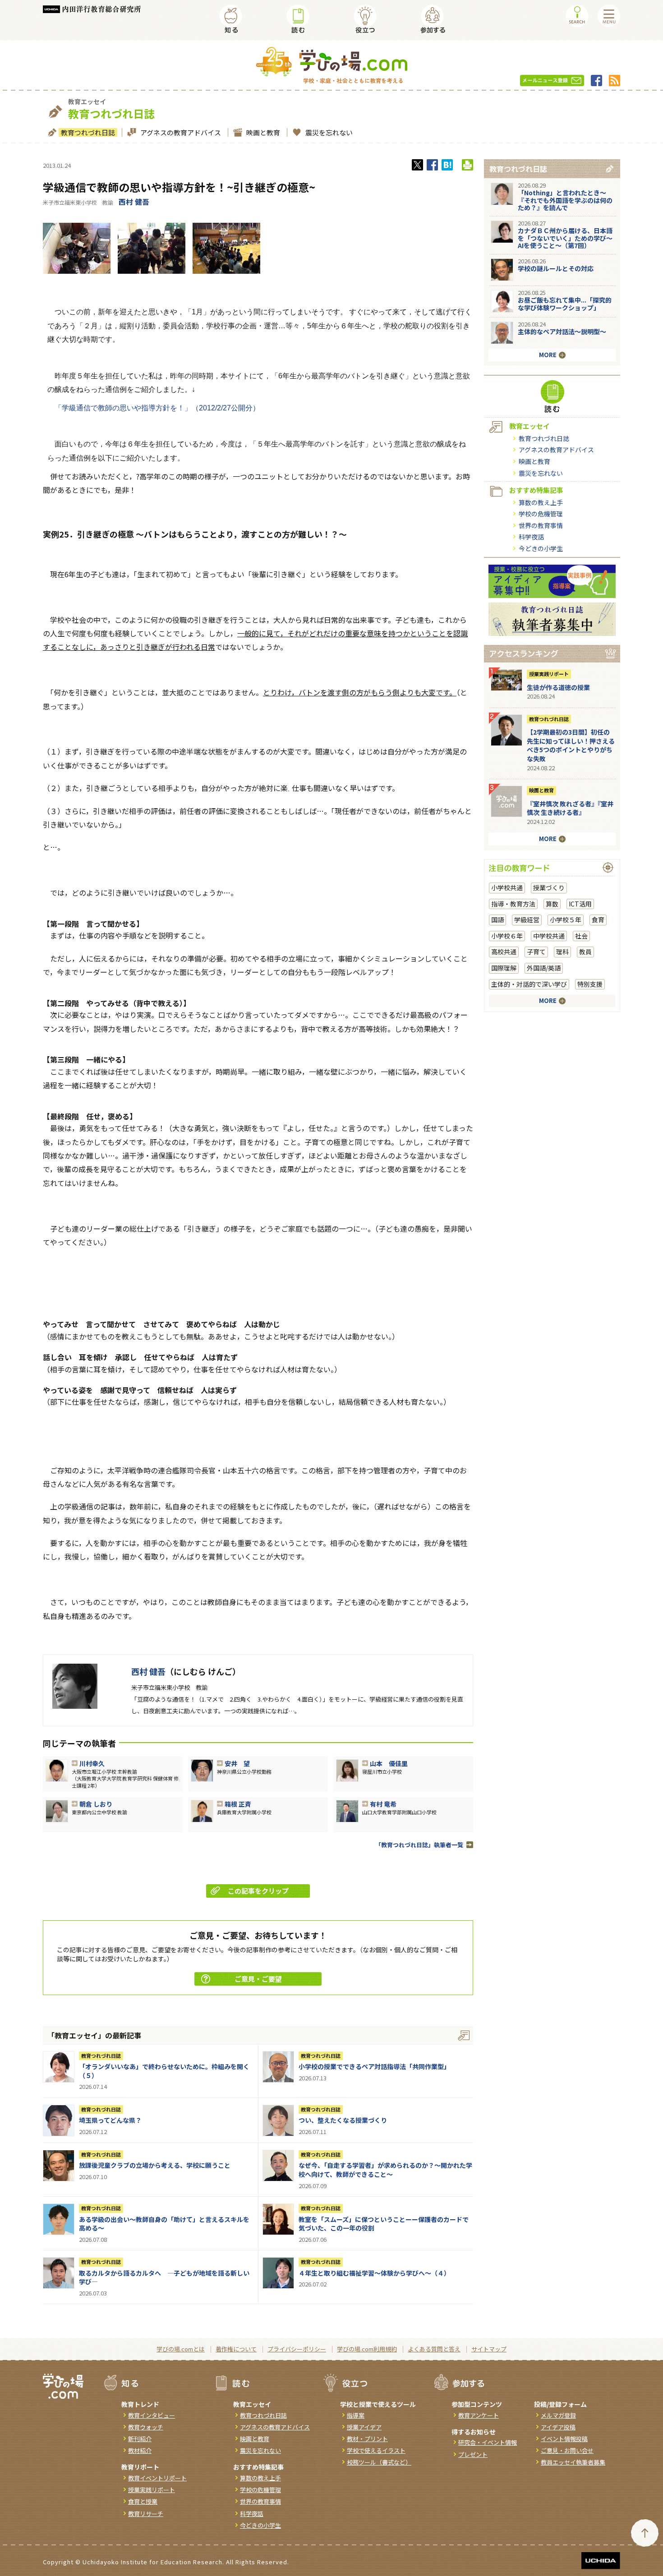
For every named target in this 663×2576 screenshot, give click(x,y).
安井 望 (237, 1763)
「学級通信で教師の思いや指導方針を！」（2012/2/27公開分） (157, 408)
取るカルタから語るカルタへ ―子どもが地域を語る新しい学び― (164, 2277)
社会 (581, 936)
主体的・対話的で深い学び (529, 984)
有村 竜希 (383, 1804)
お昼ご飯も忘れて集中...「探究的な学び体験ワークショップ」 (565, 304)
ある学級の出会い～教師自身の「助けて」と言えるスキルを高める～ (164, 2224)
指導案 (356, 2415)
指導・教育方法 (513, 904)
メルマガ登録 (558, 2415)
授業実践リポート (549, 674)
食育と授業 (143, 2501)
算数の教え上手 (541, 502)
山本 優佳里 (389, 1763)
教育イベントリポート (157, 2478)
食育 (598, 920)
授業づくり (549, 888)
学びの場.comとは (181, 2349)
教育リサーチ (146, 2514)
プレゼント (473, 2454)
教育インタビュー (152, 2415)
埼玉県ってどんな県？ (110, 2120)
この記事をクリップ (258, 1891)
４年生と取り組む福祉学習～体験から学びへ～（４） (374, 2273)
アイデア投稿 (558, 2427)
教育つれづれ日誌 (88, 132)
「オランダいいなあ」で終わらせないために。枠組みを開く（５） (164, 2071)
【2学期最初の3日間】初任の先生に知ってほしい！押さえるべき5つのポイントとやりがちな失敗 (571, 745)
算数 (552, 904)
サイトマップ (489, 2349)
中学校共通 (549, 936)
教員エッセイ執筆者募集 (573, 2462)
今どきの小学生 (541, 548)
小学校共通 (507, 888)
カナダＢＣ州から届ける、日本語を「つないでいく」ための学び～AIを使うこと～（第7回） (565, 238)
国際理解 (504, 968)
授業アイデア (364, 2427)
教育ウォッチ (146, 2427)
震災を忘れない (329, 132)
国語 (497, 920)
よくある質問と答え (434, 2349)
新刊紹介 (140, 2439)
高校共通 (504, 952)
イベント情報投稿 (564, 2439)
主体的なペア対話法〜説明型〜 (562, 331)
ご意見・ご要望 (258, 1979)
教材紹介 (140, 2450)
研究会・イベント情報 (488, 2442)
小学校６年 (507, 936)
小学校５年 (566, 920)
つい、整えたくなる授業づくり (343, 2120)
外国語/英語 (544, 968)
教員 (585, 952)
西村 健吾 (134, 202)
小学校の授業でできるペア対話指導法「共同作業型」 (374, 2066)
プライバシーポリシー (297, 2349)
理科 (562, 952)
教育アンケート (479, 2415)
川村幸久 (92, 1763)
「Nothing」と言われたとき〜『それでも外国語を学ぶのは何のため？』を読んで (565, 200)
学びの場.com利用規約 (367, 2349)
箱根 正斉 (238, 1804)
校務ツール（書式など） (379, 2462)
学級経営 (527, 920)
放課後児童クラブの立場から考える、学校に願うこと (155, 2165)
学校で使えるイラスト (376, 2450)
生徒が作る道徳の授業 (558, 687)
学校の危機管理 (541, 514)
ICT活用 (580, 904)
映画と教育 (263, 132)
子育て (536, 952)
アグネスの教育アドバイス (181, 132)
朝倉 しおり (96, 1804)
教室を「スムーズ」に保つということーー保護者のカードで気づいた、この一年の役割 (384, 2224)
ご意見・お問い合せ (567, 2450)
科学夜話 (531, 537)
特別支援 (590, 984)
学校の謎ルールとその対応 (556, 268)
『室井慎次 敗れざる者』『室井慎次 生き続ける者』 (570, 808)
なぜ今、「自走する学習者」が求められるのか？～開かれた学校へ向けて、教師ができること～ (385, 2170)
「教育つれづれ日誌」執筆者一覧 (419, 1845)
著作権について (236, 2349)
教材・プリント (367, 2439)
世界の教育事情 (541, 525)
